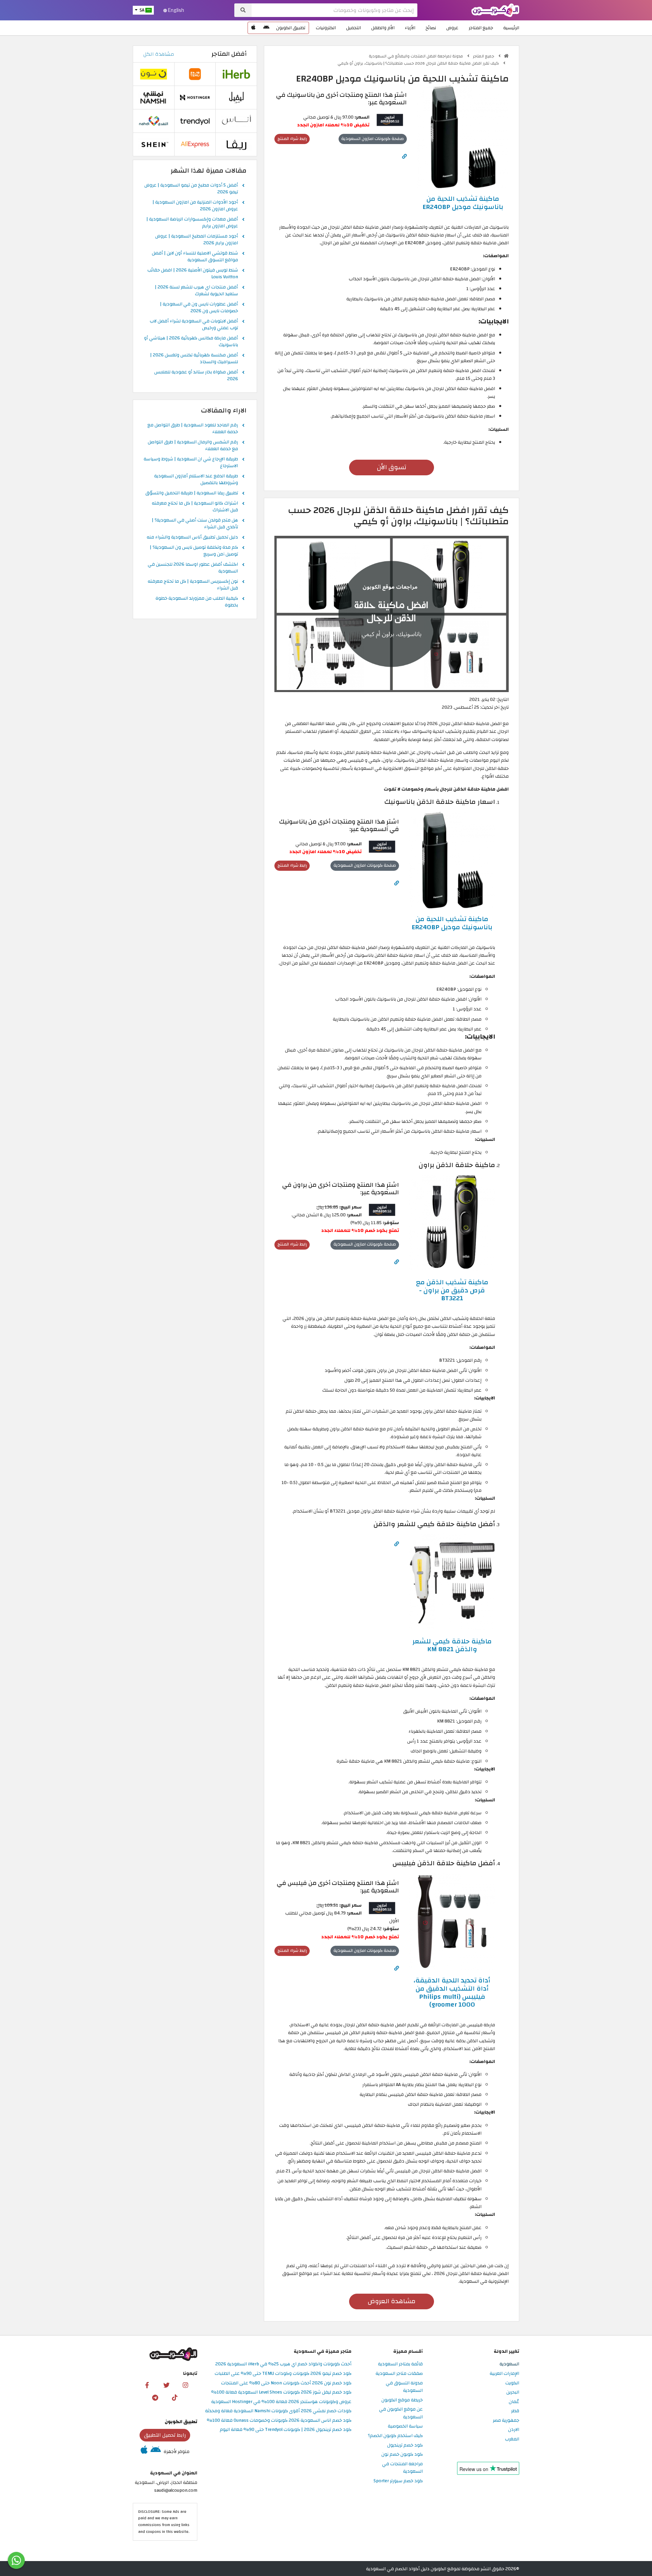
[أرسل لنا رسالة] (16, 2560)
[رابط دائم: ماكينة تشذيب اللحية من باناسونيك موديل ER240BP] (404, 156)
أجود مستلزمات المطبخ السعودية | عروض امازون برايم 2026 (197, 240)
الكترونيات (326, 28)
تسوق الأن (392, 467)
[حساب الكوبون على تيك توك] (175, 2397)
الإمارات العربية (504, 2374)
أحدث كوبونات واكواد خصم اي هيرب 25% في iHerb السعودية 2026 (283, 2364)
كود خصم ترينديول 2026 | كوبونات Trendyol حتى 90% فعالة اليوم (286, 2430)
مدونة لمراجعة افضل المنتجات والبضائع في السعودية (416, 56)
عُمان (514, 2402)
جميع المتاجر (481, 28)
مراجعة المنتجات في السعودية (402, 2468)
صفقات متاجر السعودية (399, 2374)
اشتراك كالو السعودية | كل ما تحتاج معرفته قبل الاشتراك (195, 507)
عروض (452, 28)
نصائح (431, 28)
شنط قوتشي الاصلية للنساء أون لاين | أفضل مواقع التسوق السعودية (195, 257)
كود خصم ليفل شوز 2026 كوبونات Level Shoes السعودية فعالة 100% (281, 2392)
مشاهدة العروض (392, 2301)
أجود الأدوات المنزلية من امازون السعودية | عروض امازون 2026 (195, 206)
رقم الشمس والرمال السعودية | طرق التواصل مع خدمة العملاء (193, 446)
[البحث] (243, 10)
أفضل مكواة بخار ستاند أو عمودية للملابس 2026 (196, 376)
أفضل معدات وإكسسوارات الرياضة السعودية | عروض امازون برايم (192, 223)
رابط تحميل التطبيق (165, 2435)
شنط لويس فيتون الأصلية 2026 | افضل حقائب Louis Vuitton (193, 274)
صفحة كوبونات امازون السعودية (373, 139)
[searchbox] (334, 10)
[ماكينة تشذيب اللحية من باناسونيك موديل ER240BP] (463, 136)
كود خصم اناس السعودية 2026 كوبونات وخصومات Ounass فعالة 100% (279, 2421)
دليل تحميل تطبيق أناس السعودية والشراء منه (192, 537)
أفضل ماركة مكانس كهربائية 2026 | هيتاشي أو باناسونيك (191, 342)
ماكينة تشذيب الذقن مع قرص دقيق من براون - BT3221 (452, 1290)
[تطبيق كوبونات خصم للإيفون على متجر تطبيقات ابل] (253, 28)
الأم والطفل (383, 28)
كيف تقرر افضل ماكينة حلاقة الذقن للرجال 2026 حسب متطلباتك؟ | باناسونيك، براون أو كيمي (419, 63)
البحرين (513, 2392)
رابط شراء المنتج (292, 139)
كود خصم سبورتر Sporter (398, 2481)
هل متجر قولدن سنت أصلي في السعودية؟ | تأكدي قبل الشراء (195, 524)
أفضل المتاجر (229, 54)
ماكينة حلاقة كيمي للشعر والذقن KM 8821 (452, 1645)
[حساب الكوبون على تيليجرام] (155, 2397)
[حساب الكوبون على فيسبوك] (147, 2385)
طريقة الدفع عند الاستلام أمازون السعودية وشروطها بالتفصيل (196, 480)
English (176, 10)
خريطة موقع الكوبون (402, 2400)
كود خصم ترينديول (405, 2445)
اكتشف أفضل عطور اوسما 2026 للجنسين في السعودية (193, 568)
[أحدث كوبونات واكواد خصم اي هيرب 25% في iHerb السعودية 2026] (236, 74)
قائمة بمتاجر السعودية (400, 2364)
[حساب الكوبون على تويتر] (166, 2385)
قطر (515, 2411)
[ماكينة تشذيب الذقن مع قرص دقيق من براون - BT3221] (452, 1223)
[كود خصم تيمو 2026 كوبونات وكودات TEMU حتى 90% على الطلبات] (195, 74)
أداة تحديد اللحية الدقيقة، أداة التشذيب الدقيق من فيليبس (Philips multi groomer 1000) (452, 1992)
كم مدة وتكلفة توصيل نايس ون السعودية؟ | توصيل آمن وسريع (194, 551)
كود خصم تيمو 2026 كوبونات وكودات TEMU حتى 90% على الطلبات (283, 2374)
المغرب (512, 2439)
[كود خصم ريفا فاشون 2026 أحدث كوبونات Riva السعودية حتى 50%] (236, 144)
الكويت (512, 2383)
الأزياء (410, 28)
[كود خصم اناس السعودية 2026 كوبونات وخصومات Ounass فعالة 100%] (236, 121)
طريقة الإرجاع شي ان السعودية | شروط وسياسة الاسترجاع (191, 463)
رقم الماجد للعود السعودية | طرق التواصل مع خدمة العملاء (193, 429)
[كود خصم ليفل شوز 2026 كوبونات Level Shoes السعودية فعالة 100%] (236, 97)
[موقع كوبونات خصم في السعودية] (506, 56)
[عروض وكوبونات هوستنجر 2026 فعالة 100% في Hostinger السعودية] (195, 97)
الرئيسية (511, 28)
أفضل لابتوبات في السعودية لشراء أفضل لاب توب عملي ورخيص (194, 325)
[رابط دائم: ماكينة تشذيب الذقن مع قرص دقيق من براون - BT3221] (397, 1262)
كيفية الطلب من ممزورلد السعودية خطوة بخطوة (197, 602)
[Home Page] (495, 10)
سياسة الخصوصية (405, 2426)
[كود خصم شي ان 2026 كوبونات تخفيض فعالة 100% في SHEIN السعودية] (153, 144)
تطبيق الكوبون (291, 28)
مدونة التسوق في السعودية (404, 2387)
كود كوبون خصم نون (402, 2455)
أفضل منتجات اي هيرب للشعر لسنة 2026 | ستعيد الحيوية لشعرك (196, 291)
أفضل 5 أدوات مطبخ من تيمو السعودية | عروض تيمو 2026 (191, 189)
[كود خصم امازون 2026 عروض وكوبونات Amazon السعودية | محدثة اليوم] (390, 119)
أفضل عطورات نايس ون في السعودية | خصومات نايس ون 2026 (199, 308)
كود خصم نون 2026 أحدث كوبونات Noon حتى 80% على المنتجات (286, 2383)
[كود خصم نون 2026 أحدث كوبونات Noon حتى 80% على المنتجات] (153, 74)
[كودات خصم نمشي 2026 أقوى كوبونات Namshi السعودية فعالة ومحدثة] (153, 97)
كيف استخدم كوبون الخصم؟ (395, 2436)
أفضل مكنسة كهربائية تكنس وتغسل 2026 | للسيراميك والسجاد (194, 359)
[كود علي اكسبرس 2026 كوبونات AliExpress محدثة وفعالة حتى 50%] (195, 144)
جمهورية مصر (506, 2421)
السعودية (509, 2364)
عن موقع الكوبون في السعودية (401, 2413)
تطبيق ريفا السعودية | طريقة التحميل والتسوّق (192, 493)
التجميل (354, 28)
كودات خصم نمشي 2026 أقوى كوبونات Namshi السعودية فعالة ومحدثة (278, 2411)
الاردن (514, 2430)
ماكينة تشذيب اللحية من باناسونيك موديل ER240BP (463, 203)
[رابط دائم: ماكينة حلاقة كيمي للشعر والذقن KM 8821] (397, 1544)
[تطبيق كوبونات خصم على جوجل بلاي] (266, 28)
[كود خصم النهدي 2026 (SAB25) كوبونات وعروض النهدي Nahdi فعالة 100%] (153, 121)
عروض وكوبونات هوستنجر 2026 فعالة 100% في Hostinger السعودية (281, 2402)
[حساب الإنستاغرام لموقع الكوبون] (185, 2385)
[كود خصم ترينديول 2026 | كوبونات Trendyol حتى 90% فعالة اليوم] (195, 121)
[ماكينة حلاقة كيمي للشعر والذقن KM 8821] (452, 1582)
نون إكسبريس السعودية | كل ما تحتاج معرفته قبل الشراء (193, 585)
